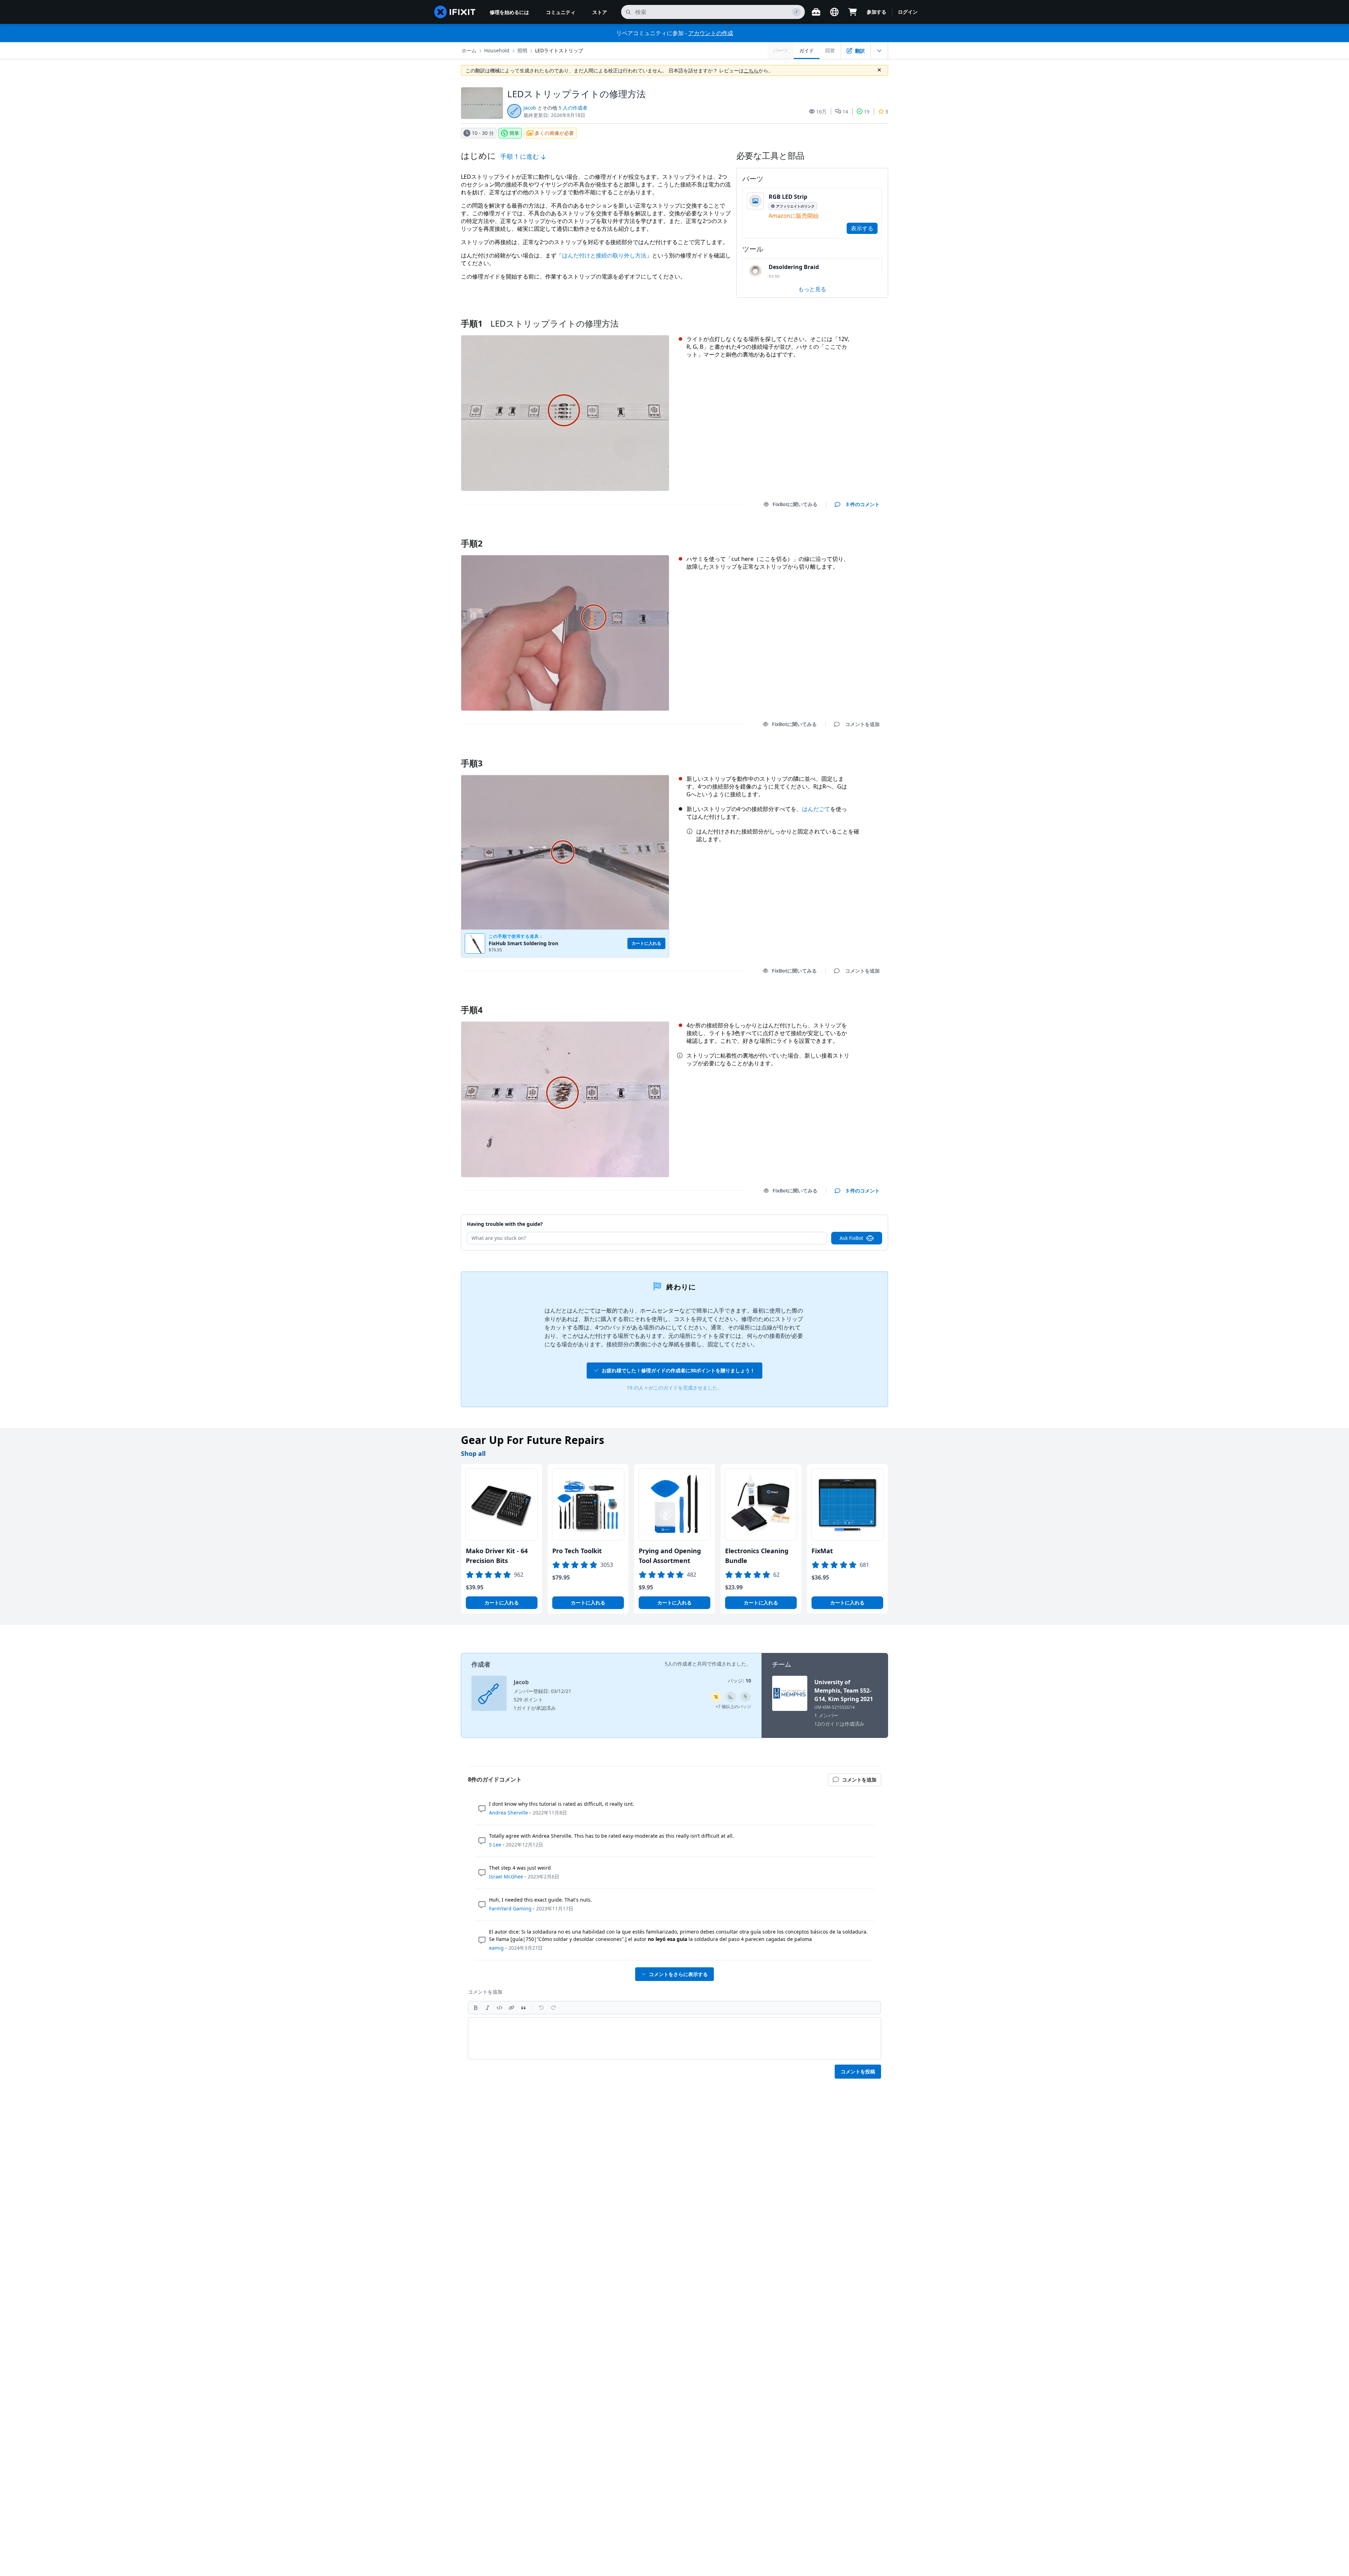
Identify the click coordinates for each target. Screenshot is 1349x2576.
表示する (862, 228)
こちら (751, 70)
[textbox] (674, 2038)
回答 (830, 50)
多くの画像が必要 (554, 133)
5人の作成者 (678, 1664)
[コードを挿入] (500, 2008)
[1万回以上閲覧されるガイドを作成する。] (716, 1697)
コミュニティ (561, 12)
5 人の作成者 (573, 108)
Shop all (473, 1453)
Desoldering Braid (794, 267)
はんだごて (816, 809)
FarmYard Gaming (510, 1908)
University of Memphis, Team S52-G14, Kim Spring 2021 (844, 1691)
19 (867, 112)
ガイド (807, 50)
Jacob (530, 108)
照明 (522, 50)
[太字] (476, 2008)
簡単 (514, 133)
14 (845, 112)
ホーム (469, 50)
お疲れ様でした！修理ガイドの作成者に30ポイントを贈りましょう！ (678, 1370)
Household (497, 50)
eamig (496, 1948)
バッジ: (739, 1681)
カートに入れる (502, 1603)
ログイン (908, 12)
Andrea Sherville (509, 1813)
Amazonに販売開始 (794, 216)
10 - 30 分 (483, 133)
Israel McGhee (506, 1877)
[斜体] (488, 2008)
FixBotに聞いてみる (795, 504)
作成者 (481, 1664)
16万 (821, 112)
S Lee (495, 1845)
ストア (600, 12)
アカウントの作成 (711, 33)
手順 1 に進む (520, 156)
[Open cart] (853, 12)
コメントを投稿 (858, 2071)
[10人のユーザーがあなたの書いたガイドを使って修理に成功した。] (731, 1697)
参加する (876, 12)
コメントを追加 (856, 534)
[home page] (455, 12)
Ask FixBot (851, 1238)
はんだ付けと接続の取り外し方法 (604, 255)
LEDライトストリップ (559, 50)
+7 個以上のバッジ (733, 1707)
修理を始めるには (509, 12)
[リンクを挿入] (511, 2008)
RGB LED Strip (788, 197)
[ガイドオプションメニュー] (879, 51)
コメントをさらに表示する (678, 1974)
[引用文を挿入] (523, 2008)
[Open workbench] (816, 12)
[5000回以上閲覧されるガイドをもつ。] (745, 1697)
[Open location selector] (834, 12)
